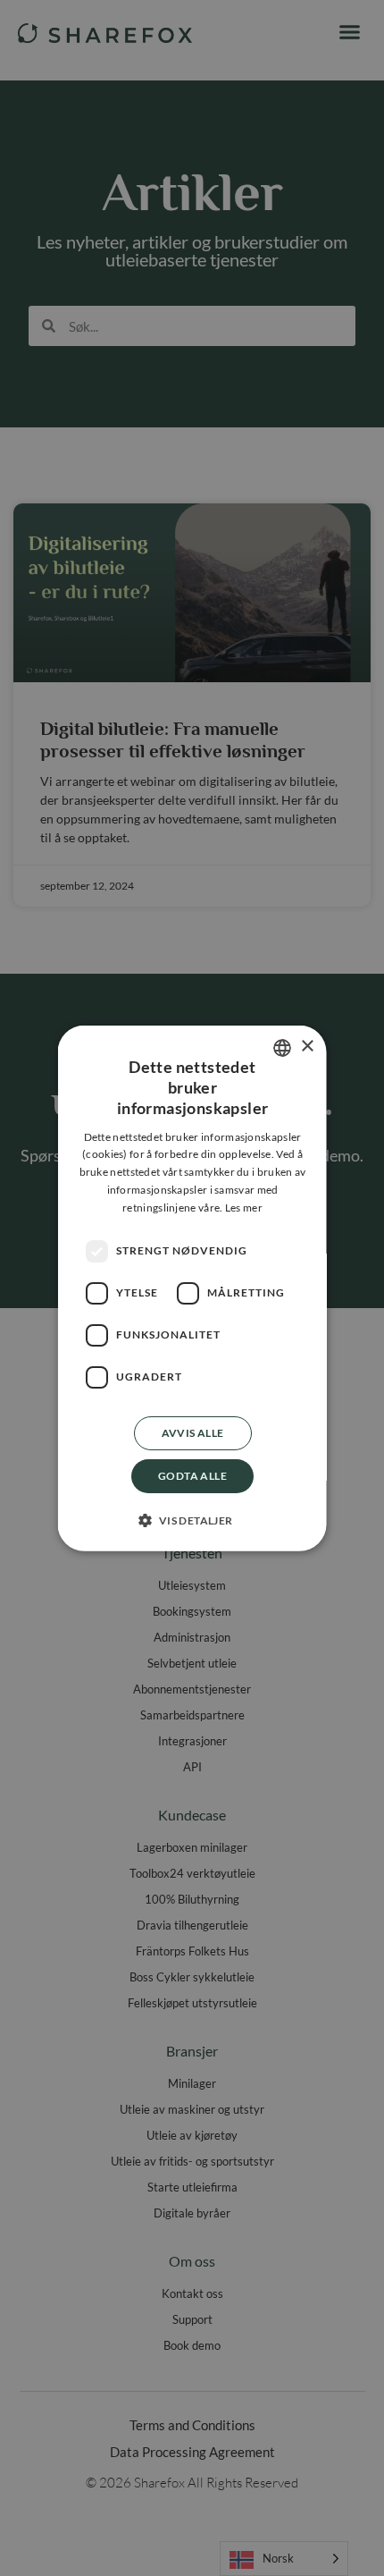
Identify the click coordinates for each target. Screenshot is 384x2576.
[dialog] (192, 1288)
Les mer (243, 1208)
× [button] (307, 1047)
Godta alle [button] (192, 1475)
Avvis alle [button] (192, 1432)
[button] (192, 1520)
